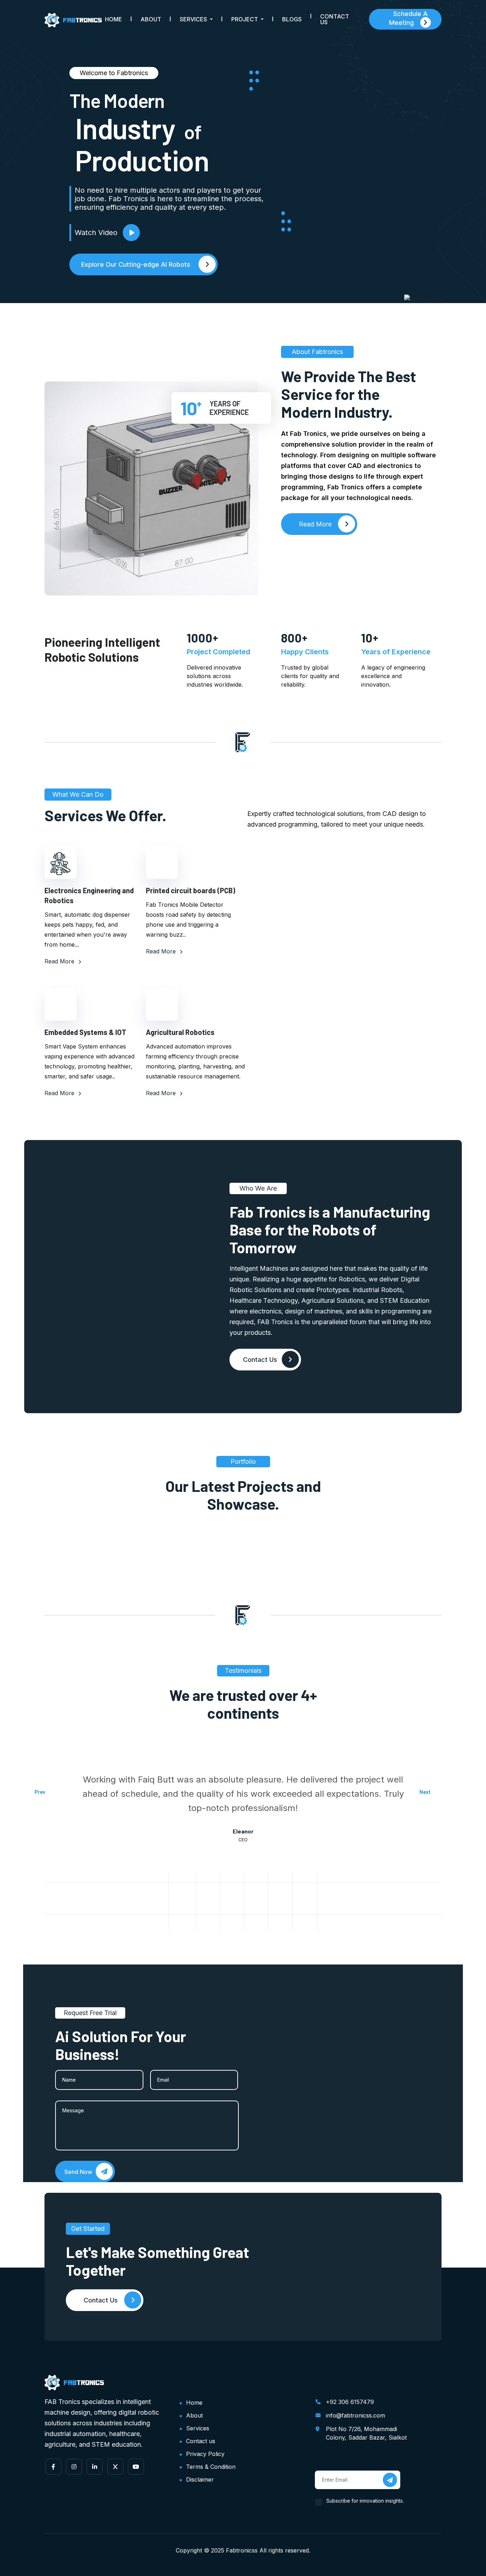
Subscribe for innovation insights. (365, 2501)
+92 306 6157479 (350, 2402)
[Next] (445, 1796)
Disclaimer (200, 2479)
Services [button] (194, 19)
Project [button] (245, 19)
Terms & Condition (211, 2467)
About (151, 19)
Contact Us (335, 19)
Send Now (79, 2172)
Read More (60, 961)
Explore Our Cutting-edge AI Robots (137, 264)
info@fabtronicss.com (355, 2415)
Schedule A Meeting (408, 18)
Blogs (292, 19)
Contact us (201, 2441)
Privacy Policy (205, 2454)
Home (113, 19)
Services (198, 2428)
